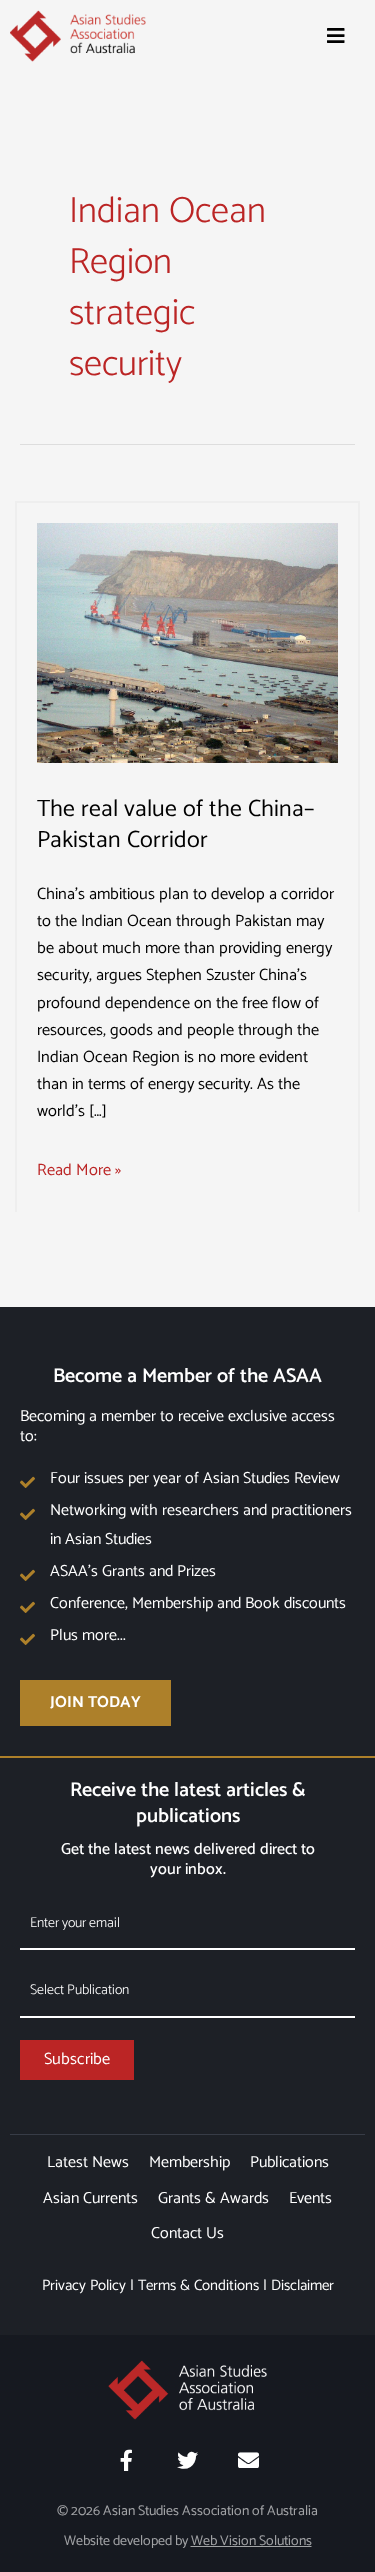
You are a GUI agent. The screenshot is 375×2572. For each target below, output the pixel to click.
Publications (289, 2162)
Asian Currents (90, 2198)
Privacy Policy (84, 2285)
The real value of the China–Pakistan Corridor (175, 825)
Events (310, 2198)
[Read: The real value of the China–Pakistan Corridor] (187, 642)
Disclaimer (302, 2285)
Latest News (88, 2162)
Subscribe (77, 2059)
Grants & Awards (213, 2198)
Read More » (79, 1170)
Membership (189, 2162)
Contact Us (187, 2233)
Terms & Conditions (198, 2285)
